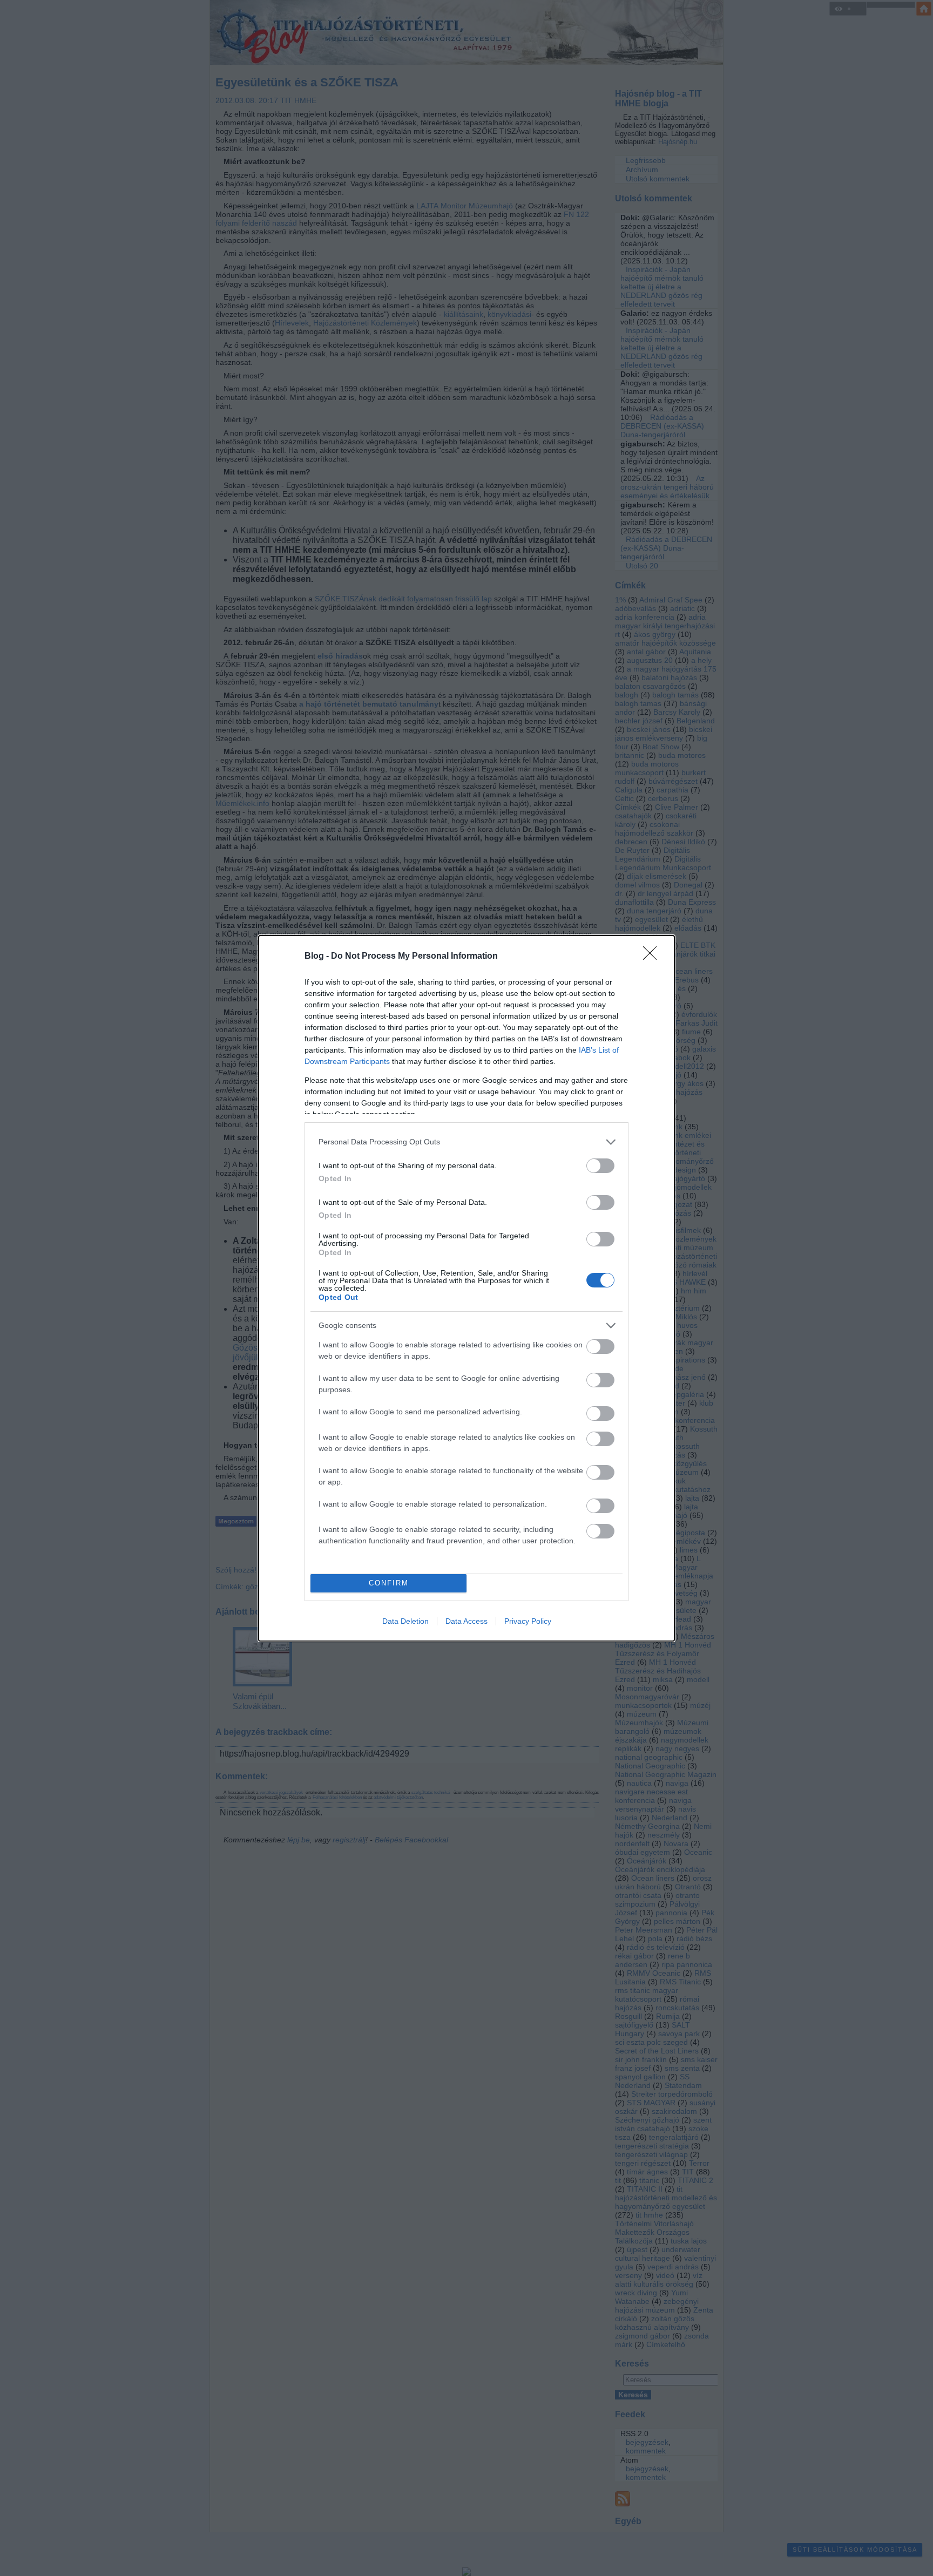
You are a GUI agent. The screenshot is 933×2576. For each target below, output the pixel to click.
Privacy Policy (528, 1621)
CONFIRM (389, 1583)
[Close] (653, 957)
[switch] (600, 1166)
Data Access (466, 1621)
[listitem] (466, 1142)
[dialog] (466, 1288)
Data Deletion (405, 1621)
